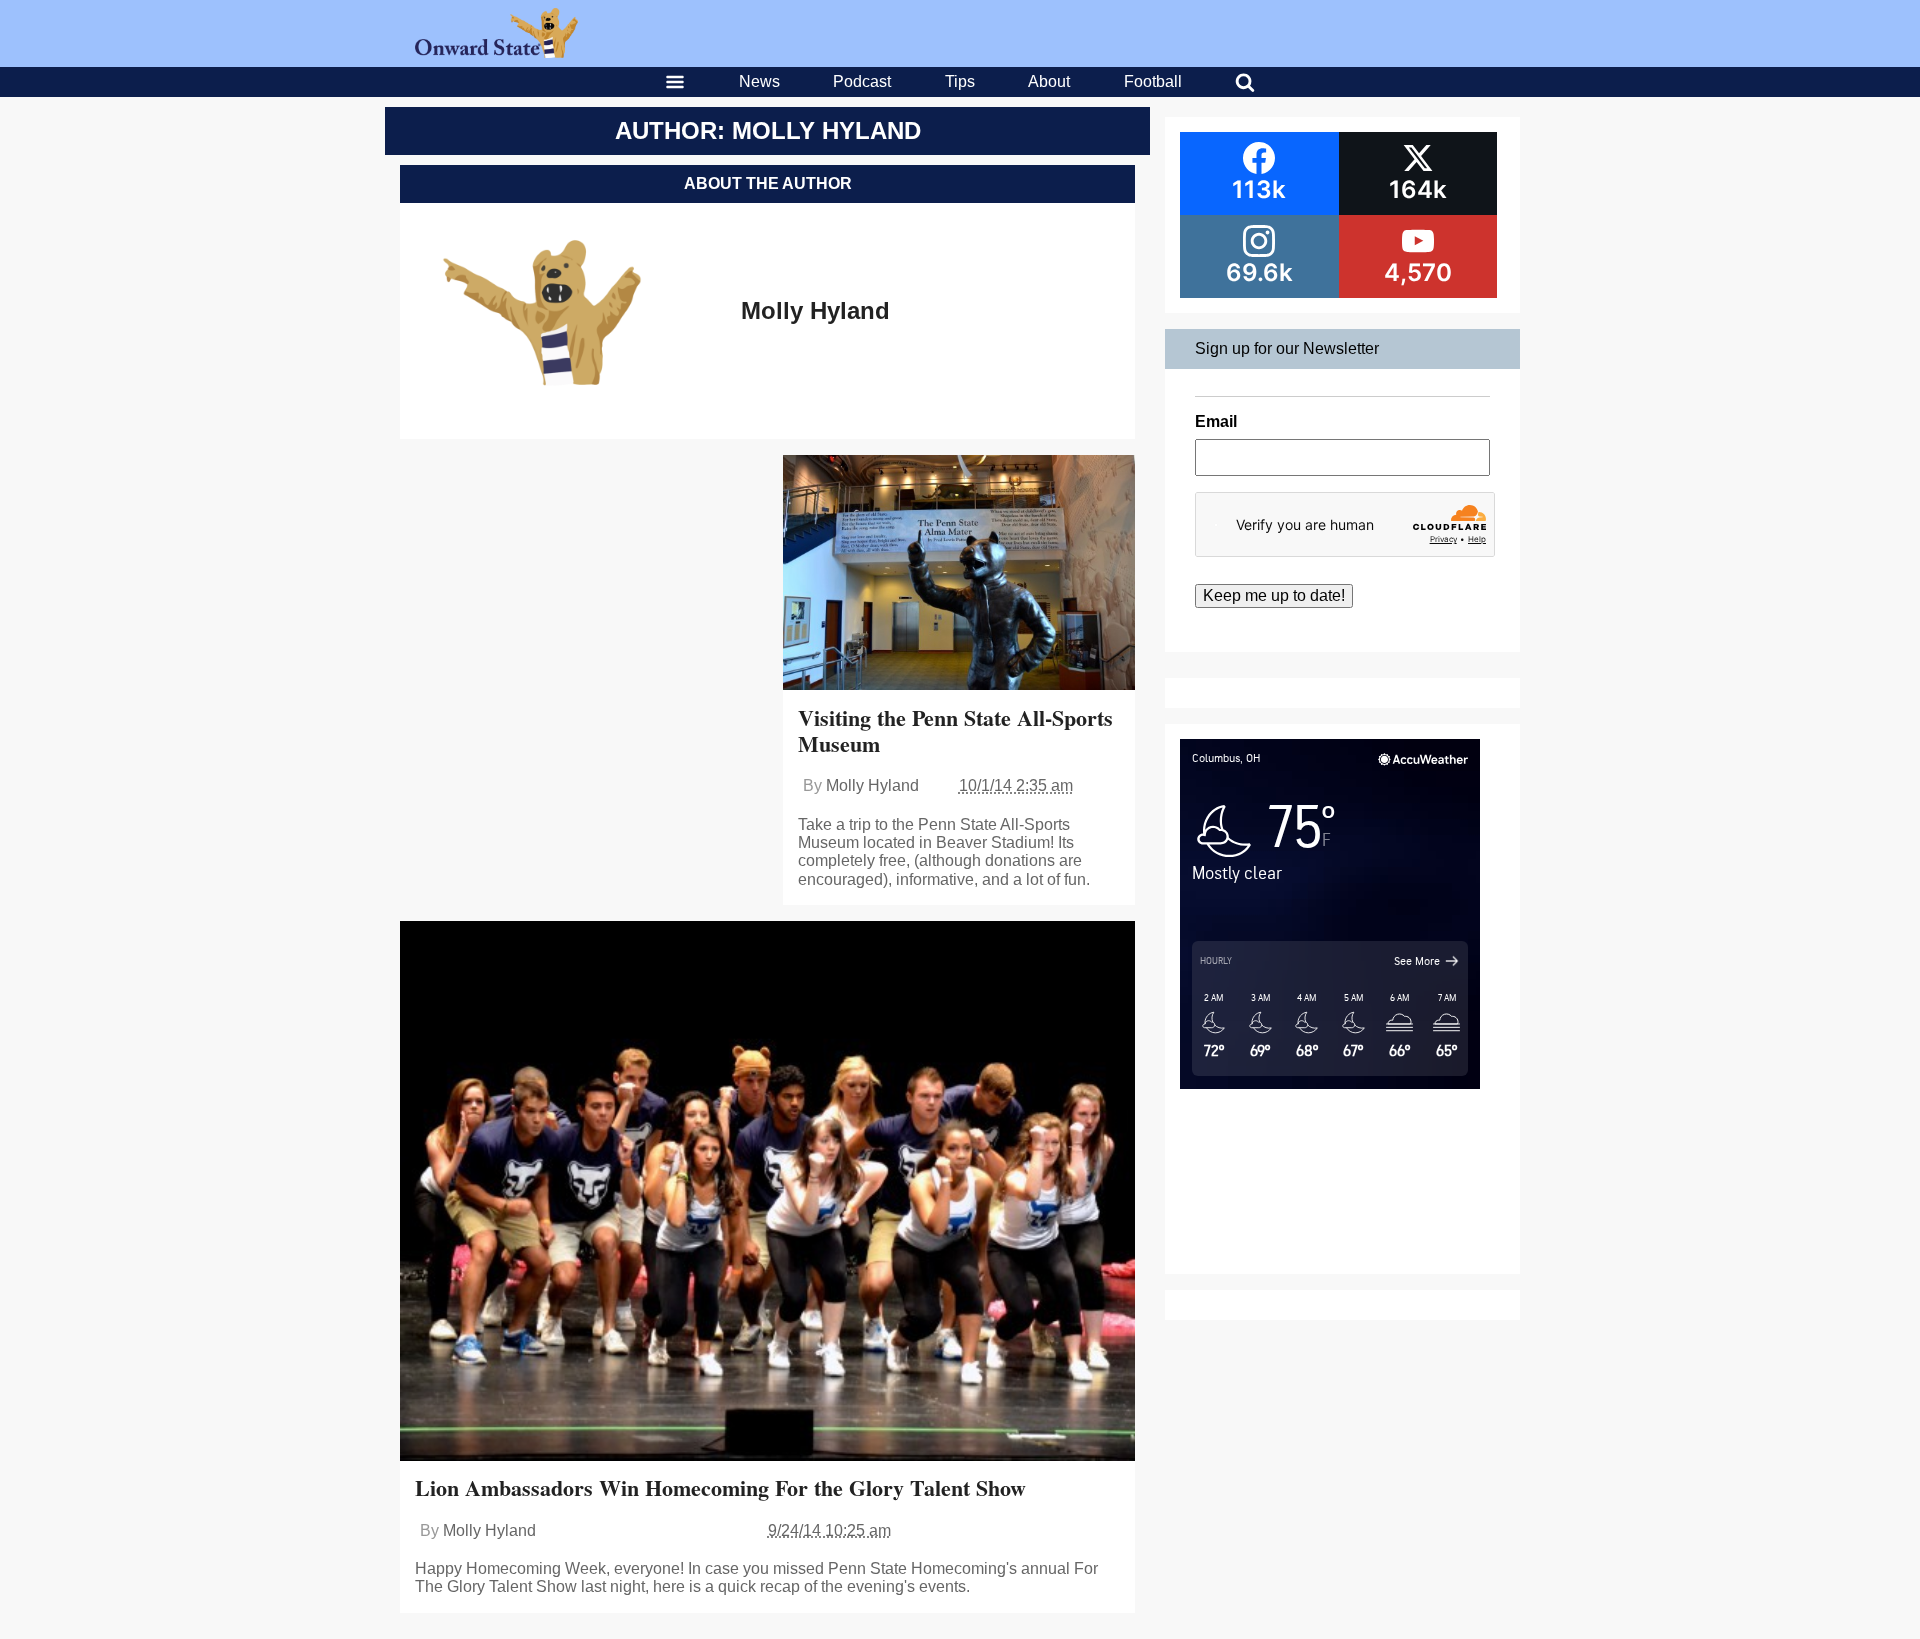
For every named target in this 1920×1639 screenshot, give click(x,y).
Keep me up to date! (1274, 595)
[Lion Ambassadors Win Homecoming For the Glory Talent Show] (767, 1193)
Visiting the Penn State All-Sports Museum (955, 730)
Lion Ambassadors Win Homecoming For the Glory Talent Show (720, 1487)
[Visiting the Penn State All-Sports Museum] (959, 574)
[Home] (496, 52)
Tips (960, 81)
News (759, 81)
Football (1153, 81)
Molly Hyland (815, 310)
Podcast (862, 81)
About (1049, 81)
